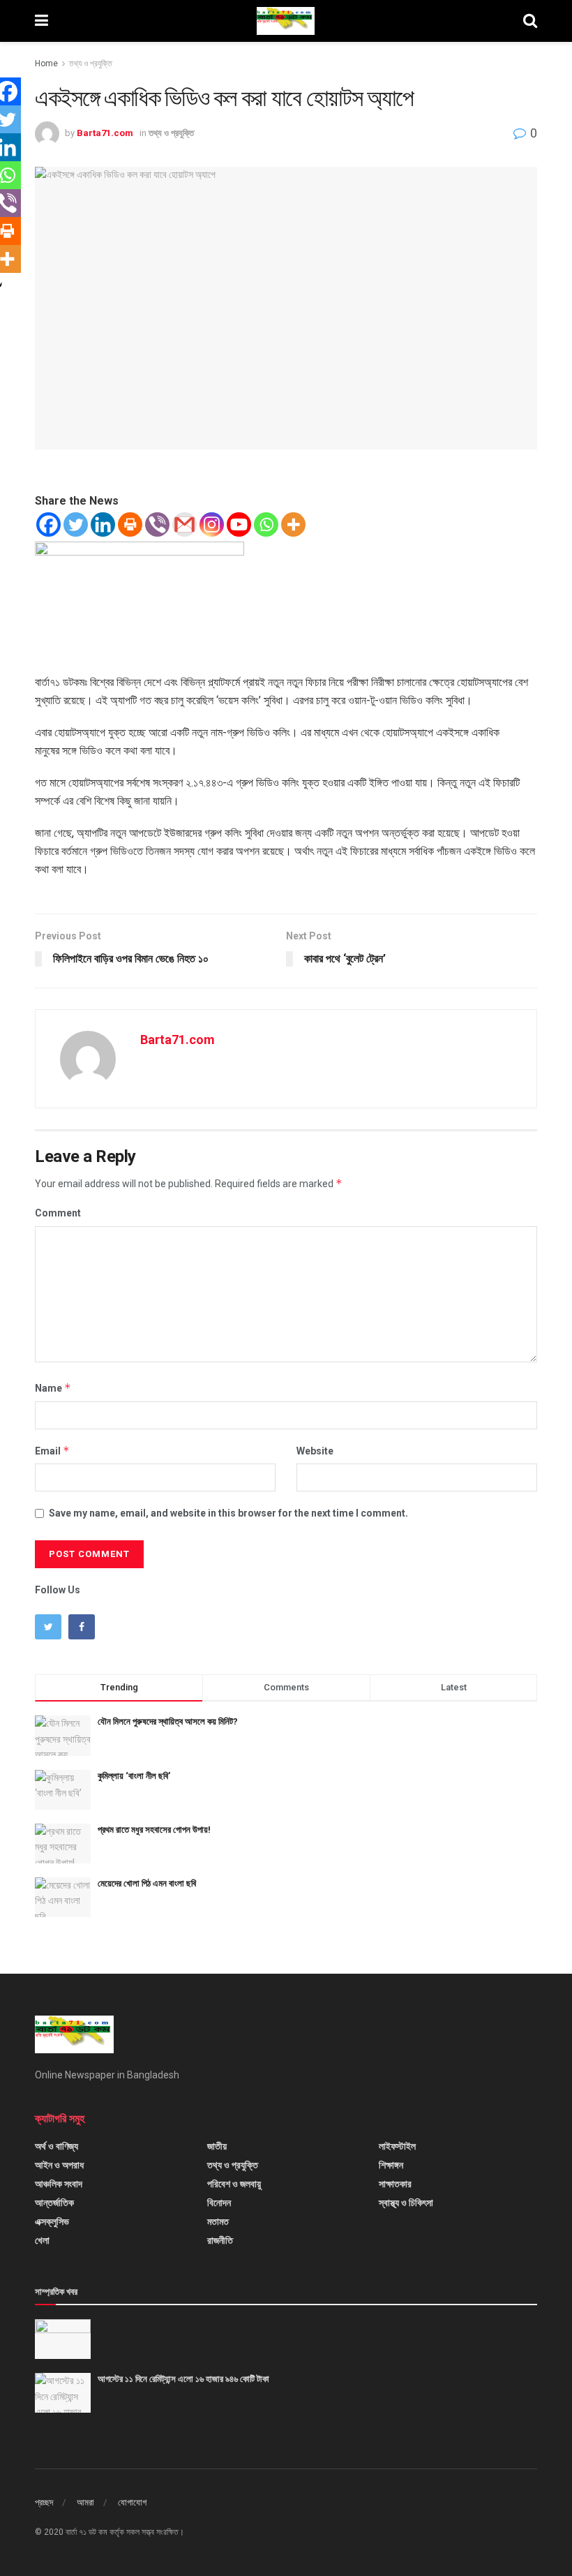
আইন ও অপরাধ (59, 2165)
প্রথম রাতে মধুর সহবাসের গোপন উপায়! (154, 1830)
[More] (293, 524)
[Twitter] (76, 524)
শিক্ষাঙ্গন (391, 2165)
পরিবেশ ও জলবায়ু (234, 2184)
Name (53, 1388)
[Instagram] (212, 524)
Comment (58, 1213)
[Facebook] (48, 524)
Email (52, 1451)
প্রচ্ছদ (44, 2502)
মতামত (218, 2221)
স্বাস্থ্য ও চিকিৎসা (406, 2203)
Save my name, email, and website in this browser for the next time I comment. (228, 1513)
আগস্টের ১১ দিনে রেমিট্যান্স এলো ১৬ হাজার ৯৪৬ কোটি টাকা (183, 2379)
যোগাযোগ (132, 2502)
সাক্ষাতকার (395, 2184)
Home (46, 64)
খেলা (42, 2240)
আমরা (85, 2502)
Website (315, 1451)
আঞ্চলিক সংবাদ (59, 2184)
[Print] (130, 524)
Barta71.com (105, 133)
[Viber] (157, 524)
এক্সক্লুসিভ (52, 2221)
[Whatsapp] (266, 524)
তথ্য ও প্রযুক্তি (91, 64)
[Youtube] (239, 524)
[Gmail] (185, 524)
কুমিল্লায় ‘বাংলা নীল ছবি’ (134, 1776)
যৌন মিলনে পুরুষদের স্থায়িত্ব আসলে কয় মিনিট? (168, 1721)
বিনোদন (219, 2203)
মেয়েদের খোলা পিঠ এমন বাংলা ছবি (147, 1883)
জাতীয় (217, 2146)
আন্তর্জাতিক (54, 2203)
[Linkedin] (103, 524)
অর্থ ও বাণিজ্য (57, 2146)
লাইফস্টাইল (397, 2146)
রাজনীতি (220, 2240)
